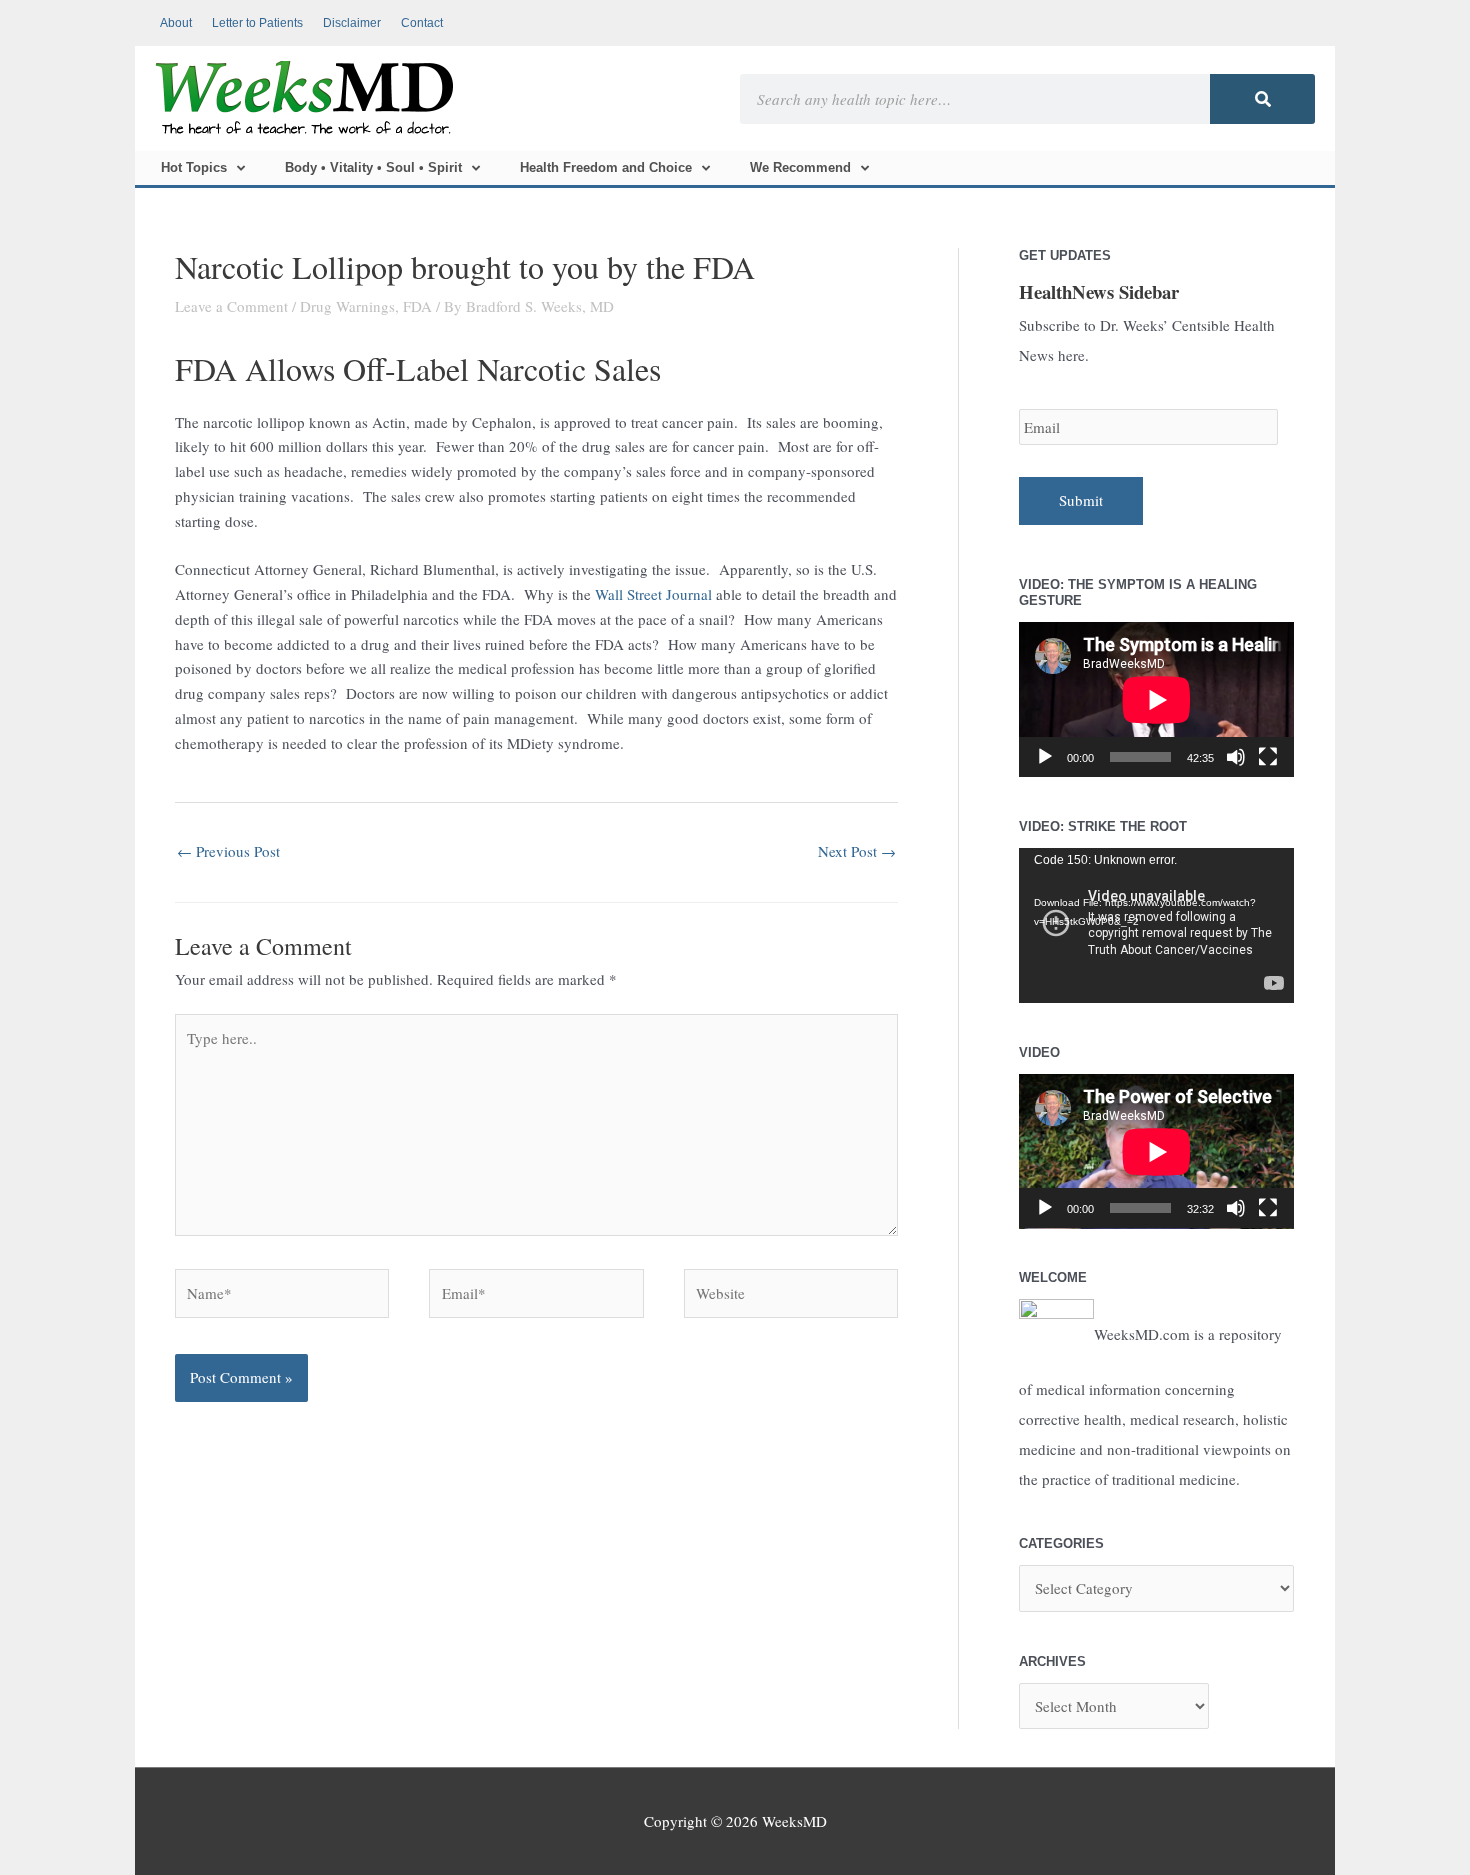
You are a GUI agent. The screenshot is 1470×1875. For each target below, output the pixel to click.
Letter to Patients (257, 23)
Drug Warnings (347, 306)
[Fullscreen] (1268, 757)
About (176, 23)
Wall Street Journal (653, 594)
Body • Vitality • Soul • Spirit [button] (373, 167)
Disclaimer (352, 23)
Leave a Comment (231, 306)
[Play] (1045, 757)
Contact (422, 23)
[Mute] (1236, 757)
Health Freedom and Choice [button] (606, 167)
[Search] (1262, 99)
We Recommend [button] (800, 167)
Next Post (857, 851)
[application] (1156, 699)
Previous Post (228, 851)
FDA (417, 306)
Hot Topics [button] (194, 167)
